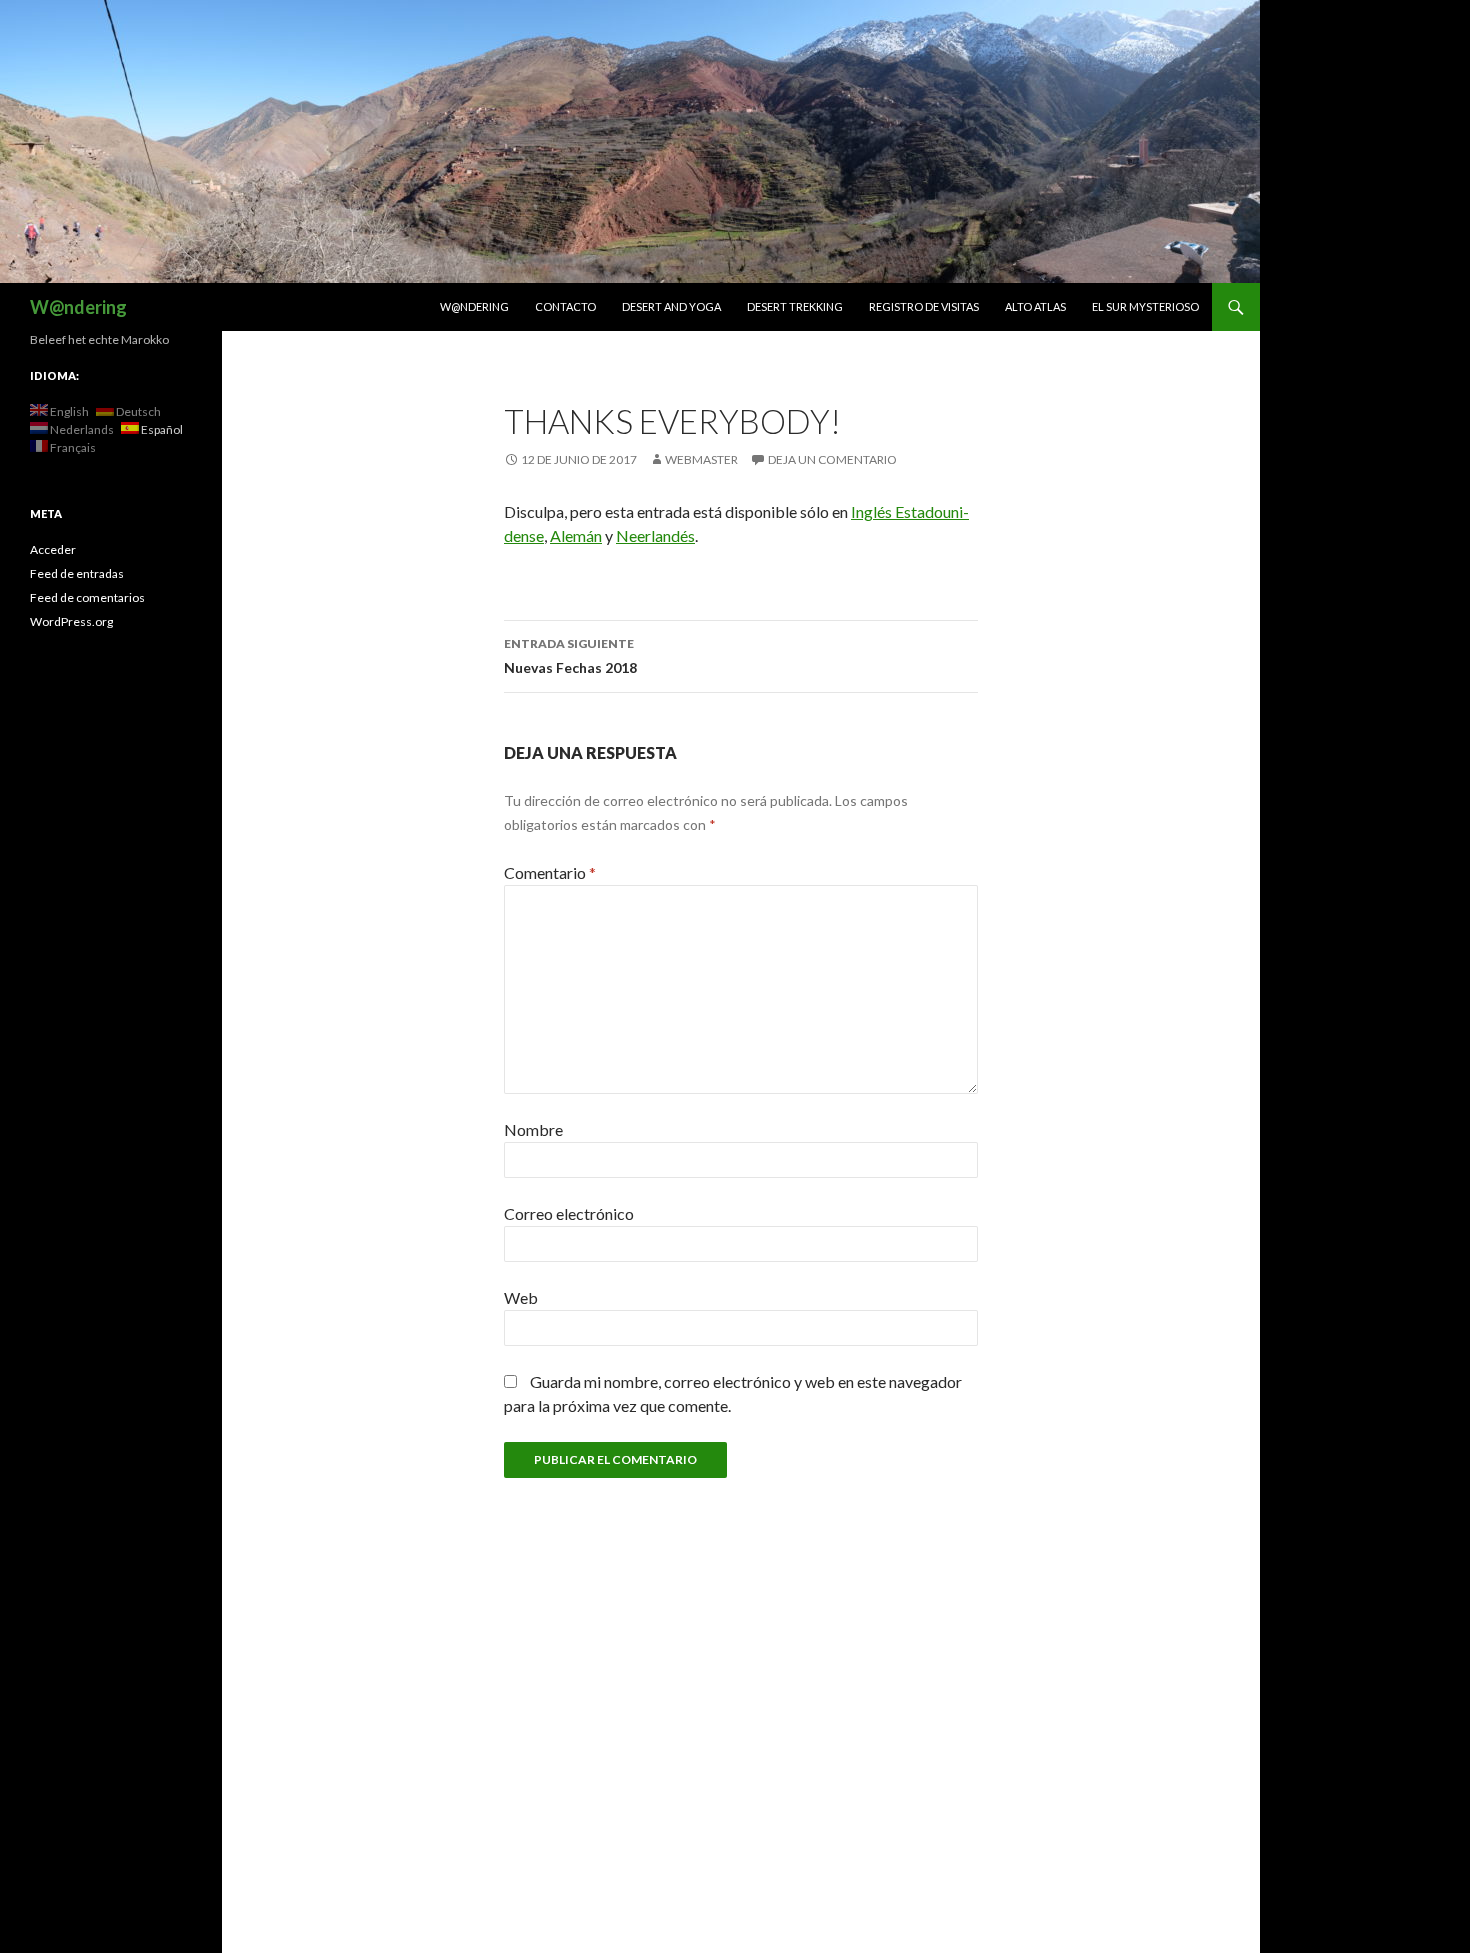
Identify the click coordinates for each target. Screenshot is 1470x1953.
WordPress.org (71, 621)
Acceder (53, 549)
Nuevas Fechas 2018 (570, 656)
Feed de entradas (77, 573)
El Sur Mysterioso (1145, 306)
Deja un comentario (832, 459)
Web (521, 1297)
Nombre (533, 1129)
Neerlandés (655, 535)
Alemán (576, 535)
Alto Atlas (1035, 306)
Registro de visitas (924, 306)
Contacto (565, 306)
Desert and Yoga (671, 306)
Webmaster (701, 459)
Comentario (550, 872)
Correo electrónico (569, 1213)
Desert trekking (795, 306)
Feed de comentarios (87, 597)
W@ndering (78, 307)
